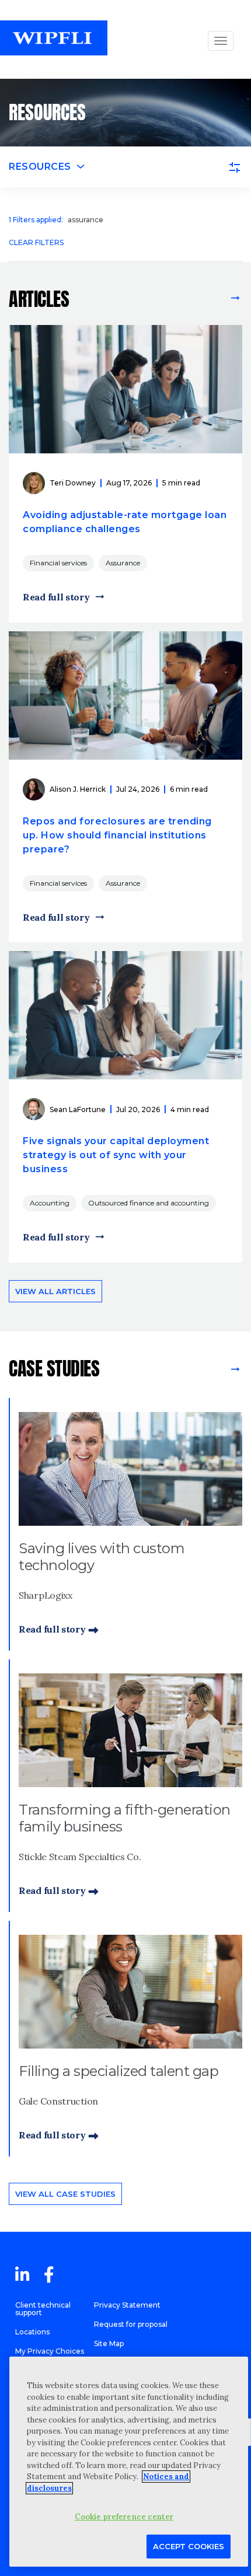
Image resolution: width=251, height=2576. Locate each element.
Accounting (50, 1203)
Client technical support (43, 2309)
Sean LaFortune (78, 1109)
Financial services (58, 563)
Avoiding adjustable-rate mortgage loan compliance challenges (125, 522)
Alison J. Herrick (78, 789)
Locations (32, 2332)
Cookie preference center (124, 2517)
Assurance (123, 563)
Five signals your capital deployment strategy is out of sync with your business (116, 1155)
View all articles (183, 299)
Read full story (56, 597)
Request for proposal (131, 2324)
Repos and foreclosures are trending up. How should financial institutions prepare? (117, 835)
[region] (129, 2462)
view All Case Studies (234, 1369)
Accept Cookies (189, 2546)
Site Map (109, 2343)
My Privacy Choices (50, 2351)
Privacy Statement (127, 2305)
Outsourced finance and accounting (149, 1203)
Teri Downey (73, 483)
